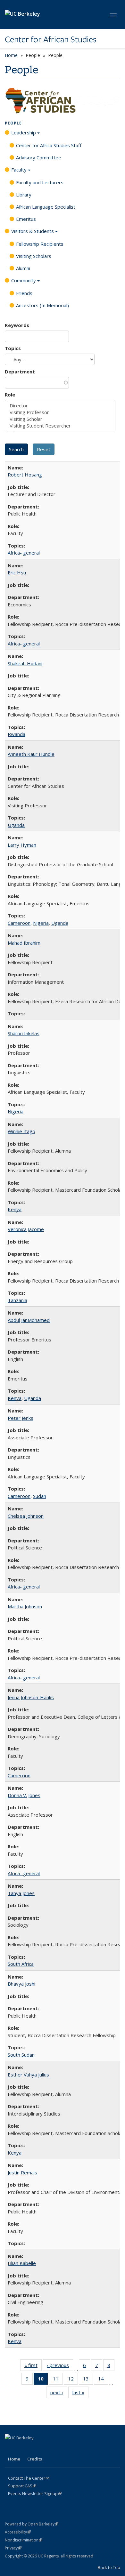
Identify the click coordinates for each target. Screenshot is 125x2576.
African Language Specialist (46, 207)
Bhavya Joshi (21, 1984)
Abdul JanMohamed (29, 1320)
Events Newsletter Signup (35, 2493)
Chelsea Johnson (26, 1516)
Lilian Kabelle (22, 2263)
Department (20, 372)
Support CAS (22, 2486)
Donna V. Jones (24, 1795)
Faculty (19, 170)
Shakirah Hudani (25, 663)
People (13, 123)
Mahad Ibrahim (24, 943)
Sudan (40, 1496)
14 (103, 2380)
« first (33, 2367)
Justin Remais (22, 2172)
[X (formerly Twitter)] (23, 2449)
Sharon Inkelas (24, 1033)
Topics (13, 348)
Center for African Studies (51, 39)
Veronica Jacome (26, 1229)
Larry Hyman (22, 845)
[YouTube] (48, 2449)
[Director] (60, 406)
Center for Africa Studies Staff (49, 145)
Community (24, 280)
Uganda (16, 825)
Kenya (15, 1209)
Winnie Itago (21, 1131)
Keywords (17, 325)
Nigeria (41, 923)
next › (59, 2394)
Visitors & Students (33, 231)
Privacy (13, 2548)
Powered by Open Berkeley (32, 2524)
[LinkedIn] (36, 2449)
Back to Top (109, 2567)
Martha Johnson (25, 1606)
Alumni (23, 268)
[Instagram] (61, 2449)
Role (10, 395)
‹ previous (60, 2367)
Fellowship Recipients (40, 244)
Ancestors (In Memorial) (42, 305)
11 (58, 2380)
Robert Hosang (25, 475)
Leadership (24, 132)
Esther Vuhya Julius (28, 2075)
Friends (24, 293)
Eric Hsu (17, 572)
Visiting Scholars (34, 256)
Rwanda (17, 734)
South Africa (21, 1964)
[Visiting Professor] (60, 412)
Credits (35, 2459)
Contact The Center (29, 2478)
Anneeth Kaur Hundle (31, 754)
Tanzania (17, 1300)
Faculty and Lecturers (40, 182)
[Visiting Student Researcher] (60, 426)
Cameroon (19, 923)
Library (24, 195)
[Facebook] (11, 2449)
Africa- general (24, 553)
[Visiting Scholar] (60, 419)
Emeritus (26, 219)
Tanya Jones (21, 1893)
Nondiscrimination (24, 2540)
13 (88, 2380)
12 (73, 2380)
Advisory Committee (39, 157)
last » (80, 2394)
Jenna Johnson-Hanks (31, 1697)
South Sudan (21, 2055)
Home (11, 55)
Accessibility (18, 2532)
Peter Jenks (21, 1418)
